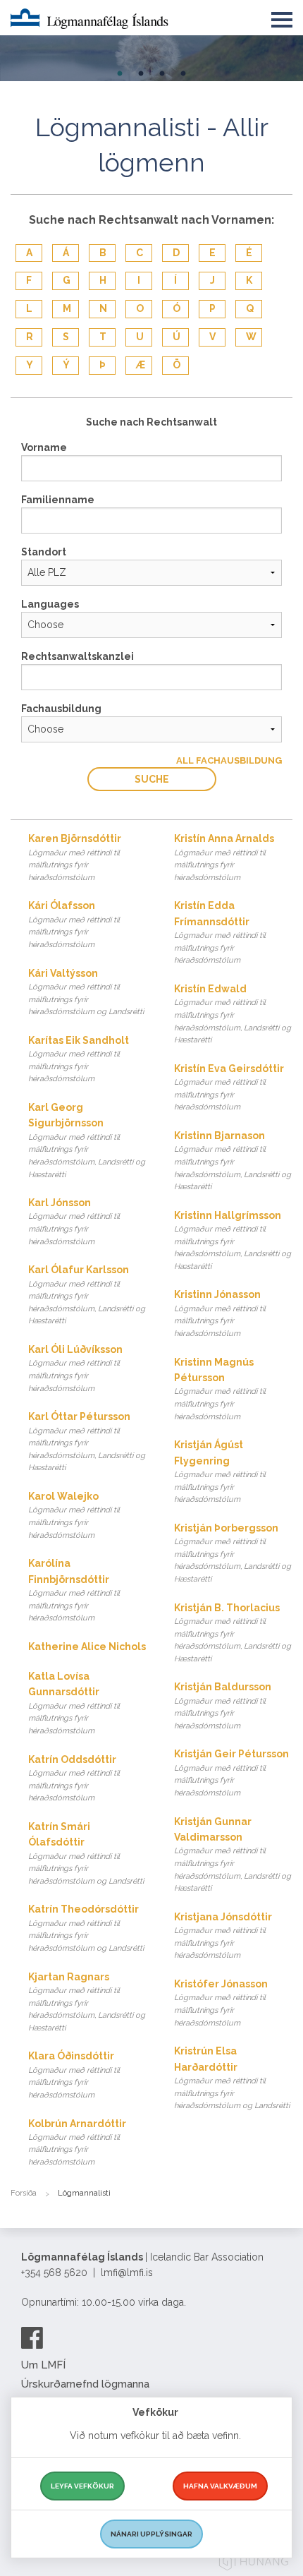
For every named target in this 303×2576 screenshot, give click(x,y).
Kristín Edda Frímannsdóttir (220, 932)
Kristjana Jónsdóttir (223, 1936)
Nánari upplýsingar (151, 2534)
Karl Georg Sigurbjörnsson (87, 1140)
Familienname (58, 500)
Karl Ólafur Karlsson (87, 1295)
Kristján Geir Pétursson (231, 1773)
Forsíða (24, 2193)
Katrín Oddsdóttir (74, 1778)
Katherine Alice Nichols (87, 1647)
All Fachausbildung (229, 760)
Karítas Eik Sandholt (79, 1059)
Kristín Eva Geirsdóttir (229, 1088)
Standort (44, 552)
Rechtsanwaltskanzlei (78, 656)
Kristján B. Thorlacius (233, 1633)
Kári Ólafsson (74, 925)
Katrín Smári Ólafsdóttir (86, 1853)
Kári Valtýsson (86, 992)
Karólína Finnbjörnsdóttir (74, 1590)
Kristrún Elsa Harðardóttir (232, 2078)
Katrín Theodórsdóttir (86, 1928)
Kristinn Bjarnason (233, 1161)
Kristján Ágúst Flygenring (220, 1471)
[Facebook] (32, 2337)
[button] (282, 17)
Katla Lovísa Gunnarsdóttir (74, 1703)
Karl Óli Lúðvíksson (75, 1368)
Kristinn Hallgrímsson (233, 1240)
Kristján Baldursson (223, 1706)
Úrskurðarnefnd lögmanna (85, 2384)
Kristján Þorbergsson (233, 1553)
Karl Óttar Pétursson (87, 1442)
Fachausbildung (61, 709)
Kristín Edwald (233, 1014)
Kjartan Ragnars (87, 2002)
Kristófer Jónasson (221, 2003)
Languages (50, 604)
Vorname (44, 447)
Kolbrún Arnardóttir (77, 2143)
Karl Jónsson (74, 1222)
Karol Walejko (74, 1515)
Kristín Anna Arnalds (224, 857)
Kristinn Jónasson (220, 1313)
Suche (152, 779)
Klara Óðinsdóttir (74, 2075)
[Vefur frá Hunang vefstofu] (254, 2564)
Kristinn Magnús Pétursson (220, 1389)
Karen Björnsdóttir (75, 857)
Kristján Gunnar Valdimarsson (233, 1855)
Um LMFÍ (43, 2365)
